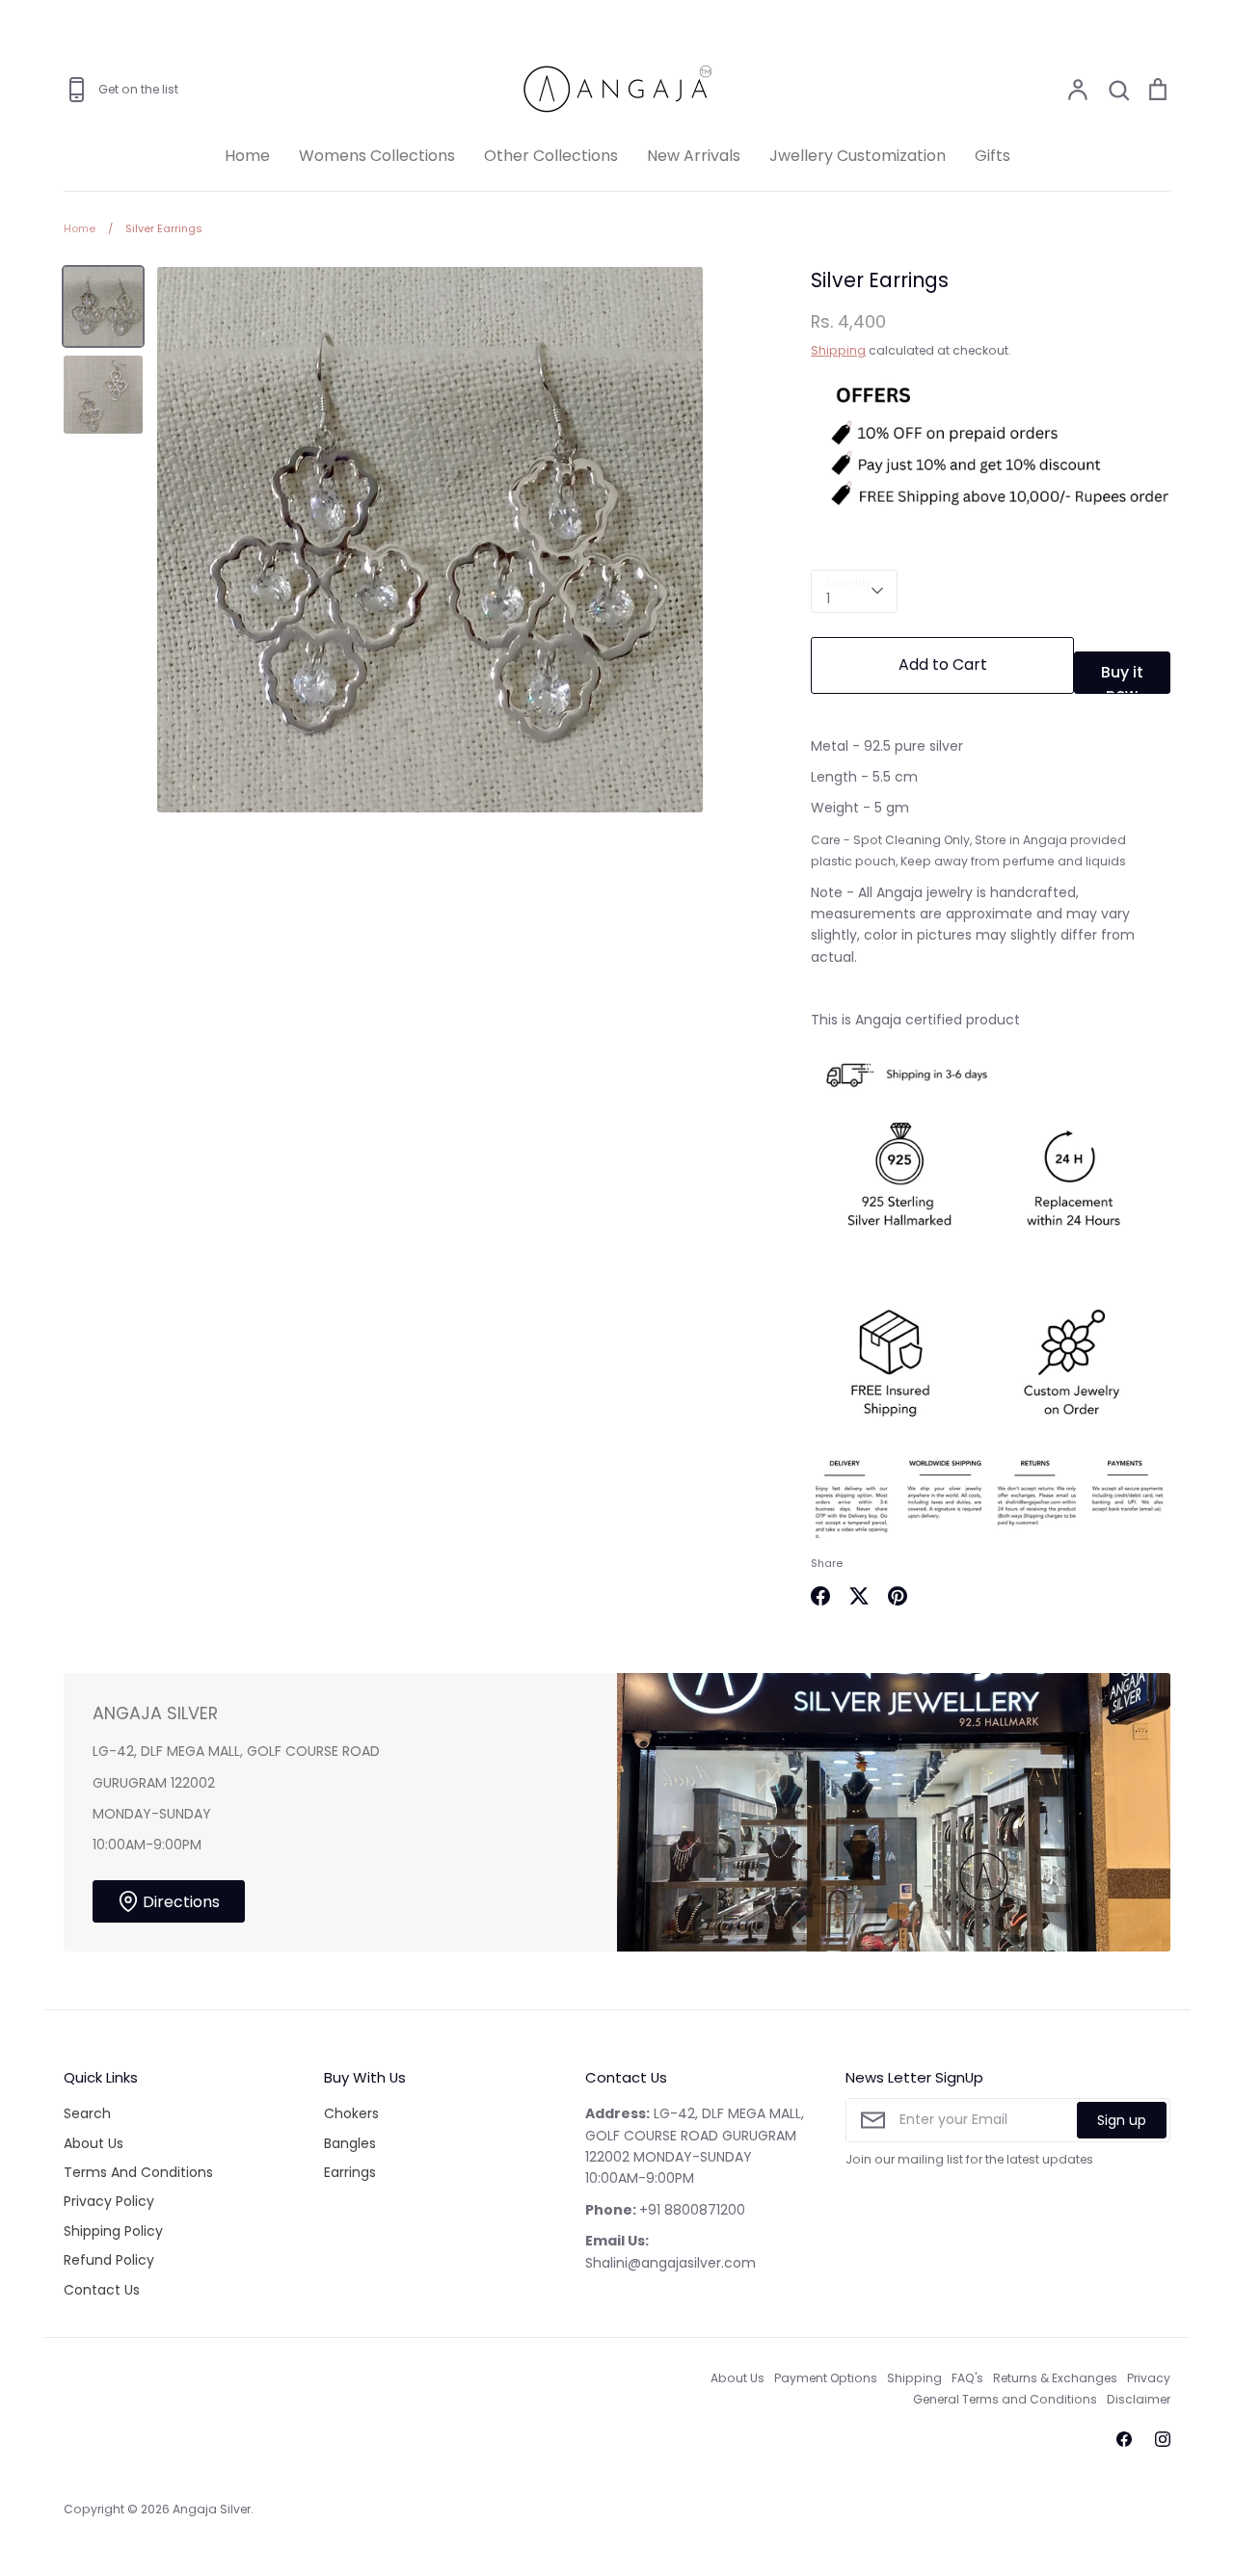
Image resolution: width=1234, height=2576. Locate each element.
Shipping (838, 350)
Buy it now (1122, 677)
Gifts (993, 156)
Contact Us (102, 2290)
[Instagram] (1163, 2439)
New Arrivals (694, 156)
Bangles (350, 2143)
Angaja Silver (212, 2509)
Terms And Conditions (138, 2172)
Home (247, 156)
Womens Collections (377, 156)
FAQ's (967, 2378)
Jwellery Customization (858, 156)
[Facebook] (1124, 2439)
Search (87, 2113)
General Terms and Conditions (1005, 2399)
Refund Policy (109, 2260)
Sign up (1122, 2120)
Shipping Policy (113, 2231)
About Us (94, 2143)
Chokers (351, 2113)
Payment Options (826, 2378)
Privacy (1149, 2378)
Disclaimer (1139, 2399)
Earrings (350, 2172)
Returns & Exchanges (1055, 2378)
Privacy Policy (109, 2201)
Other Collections (551, 156)
